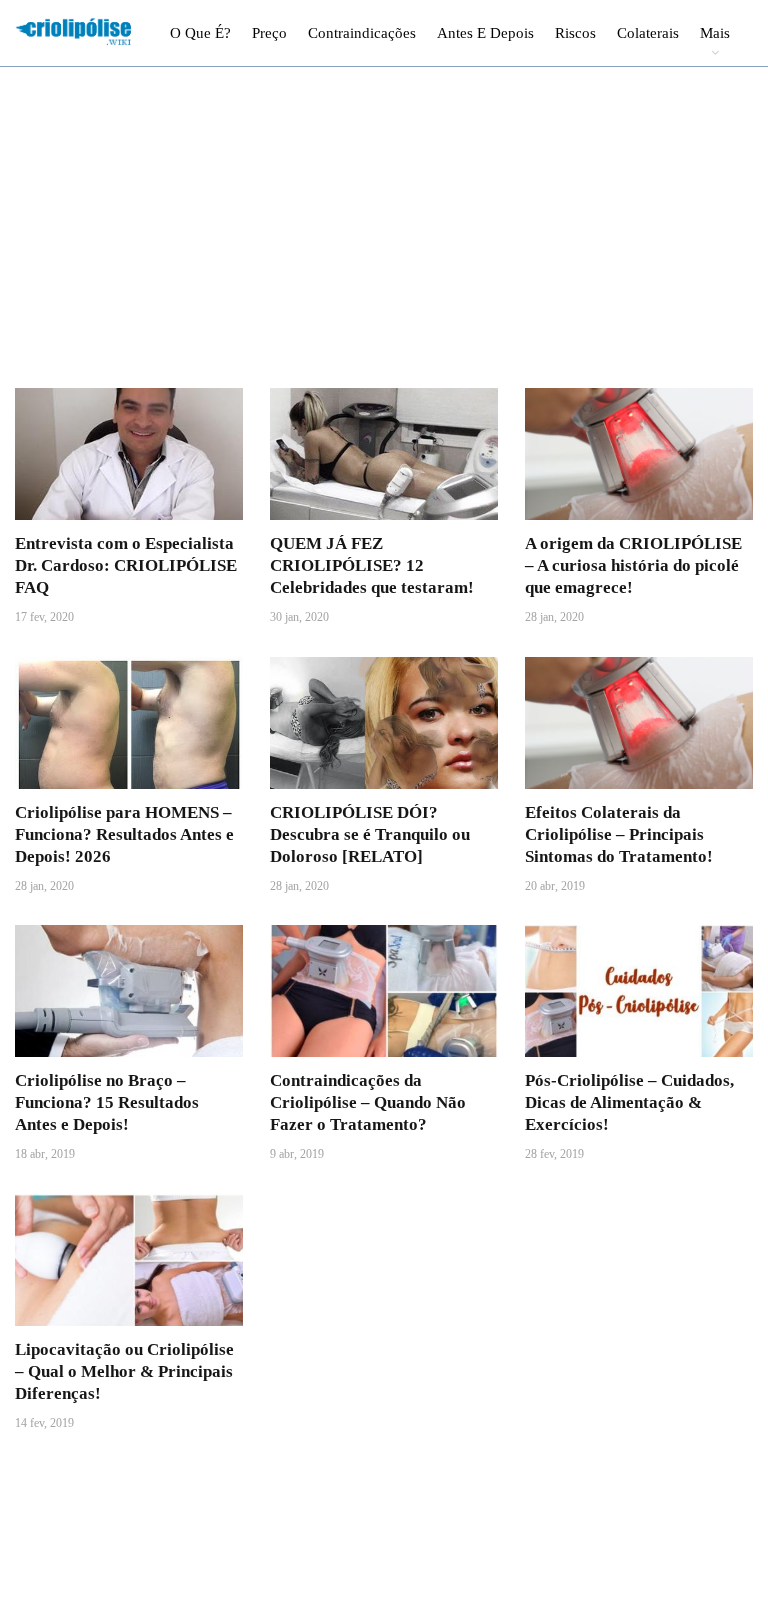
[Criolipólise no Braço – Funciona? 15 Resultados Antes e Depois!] (129, 991)
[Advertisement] (384, 240)
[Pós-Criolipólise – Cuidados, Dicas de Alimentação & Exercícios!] (639, 991)
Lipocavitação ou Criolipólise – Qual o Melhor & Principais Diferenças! (124, 1371)
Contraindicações (362, 33)
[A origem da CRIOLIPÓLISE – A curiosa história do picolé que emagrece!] (639, 454)
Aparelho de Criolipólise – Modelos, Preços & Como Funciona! (622, 1371)
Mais (715, 33)
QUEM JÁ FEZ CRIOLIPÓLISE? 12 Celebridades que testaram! (372, 565)
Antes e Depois (485, 33)
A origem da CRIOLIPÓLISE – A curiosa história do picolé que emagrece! (633, 565)
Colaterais (648, 33)
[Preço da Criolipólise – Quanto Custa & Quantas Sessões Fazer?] (384, 1528)
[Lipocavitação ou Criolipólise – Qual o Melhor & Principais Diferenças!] (129, 1260)
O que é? (200, 33)
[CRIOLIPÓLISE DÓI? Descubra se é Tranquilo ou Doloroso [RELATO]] (384, 723)
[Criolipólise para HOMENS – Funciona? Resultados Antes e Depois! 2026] (129, 723)
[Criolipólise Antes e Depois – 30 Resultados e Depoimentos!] (129, 1528)
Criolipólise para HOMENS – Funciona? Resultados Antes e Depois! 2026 (124, 834)
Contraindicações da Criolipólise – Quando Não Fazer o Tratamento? (368, 1102)
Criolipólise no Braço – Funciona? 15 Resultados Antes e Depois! (107, 1102)
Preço (269, 33)
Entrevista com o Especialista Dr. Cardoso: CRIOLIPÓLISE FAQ (126, 565)
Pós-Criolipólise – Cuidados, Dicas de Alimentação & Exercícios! (629, 1102)
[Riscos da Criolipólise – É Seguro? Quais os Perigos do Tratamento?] (384, 1260)
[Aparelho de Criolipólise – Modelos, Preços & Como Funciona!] (639, 1260)
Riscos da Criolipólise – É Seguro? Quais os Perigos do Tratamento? (375, 1371)
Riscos (575, 33)
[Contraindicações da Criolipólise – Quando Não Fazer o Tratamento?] (384, 991)
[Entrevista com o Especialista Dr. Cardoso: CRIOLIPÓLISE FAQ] (129, 454)
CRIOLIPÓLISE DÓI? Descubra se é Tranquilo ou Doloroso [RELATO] (370, 834)
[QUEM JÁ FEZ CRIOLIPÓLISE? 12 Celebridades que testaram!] (384, 454)
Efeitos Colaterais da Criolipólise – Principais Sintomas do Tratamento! (619, 834)
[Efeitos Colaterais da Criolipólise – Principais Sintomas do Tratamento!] (639, 723)
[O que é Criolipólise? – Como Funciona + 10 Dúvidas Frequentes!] (639, 1528)
